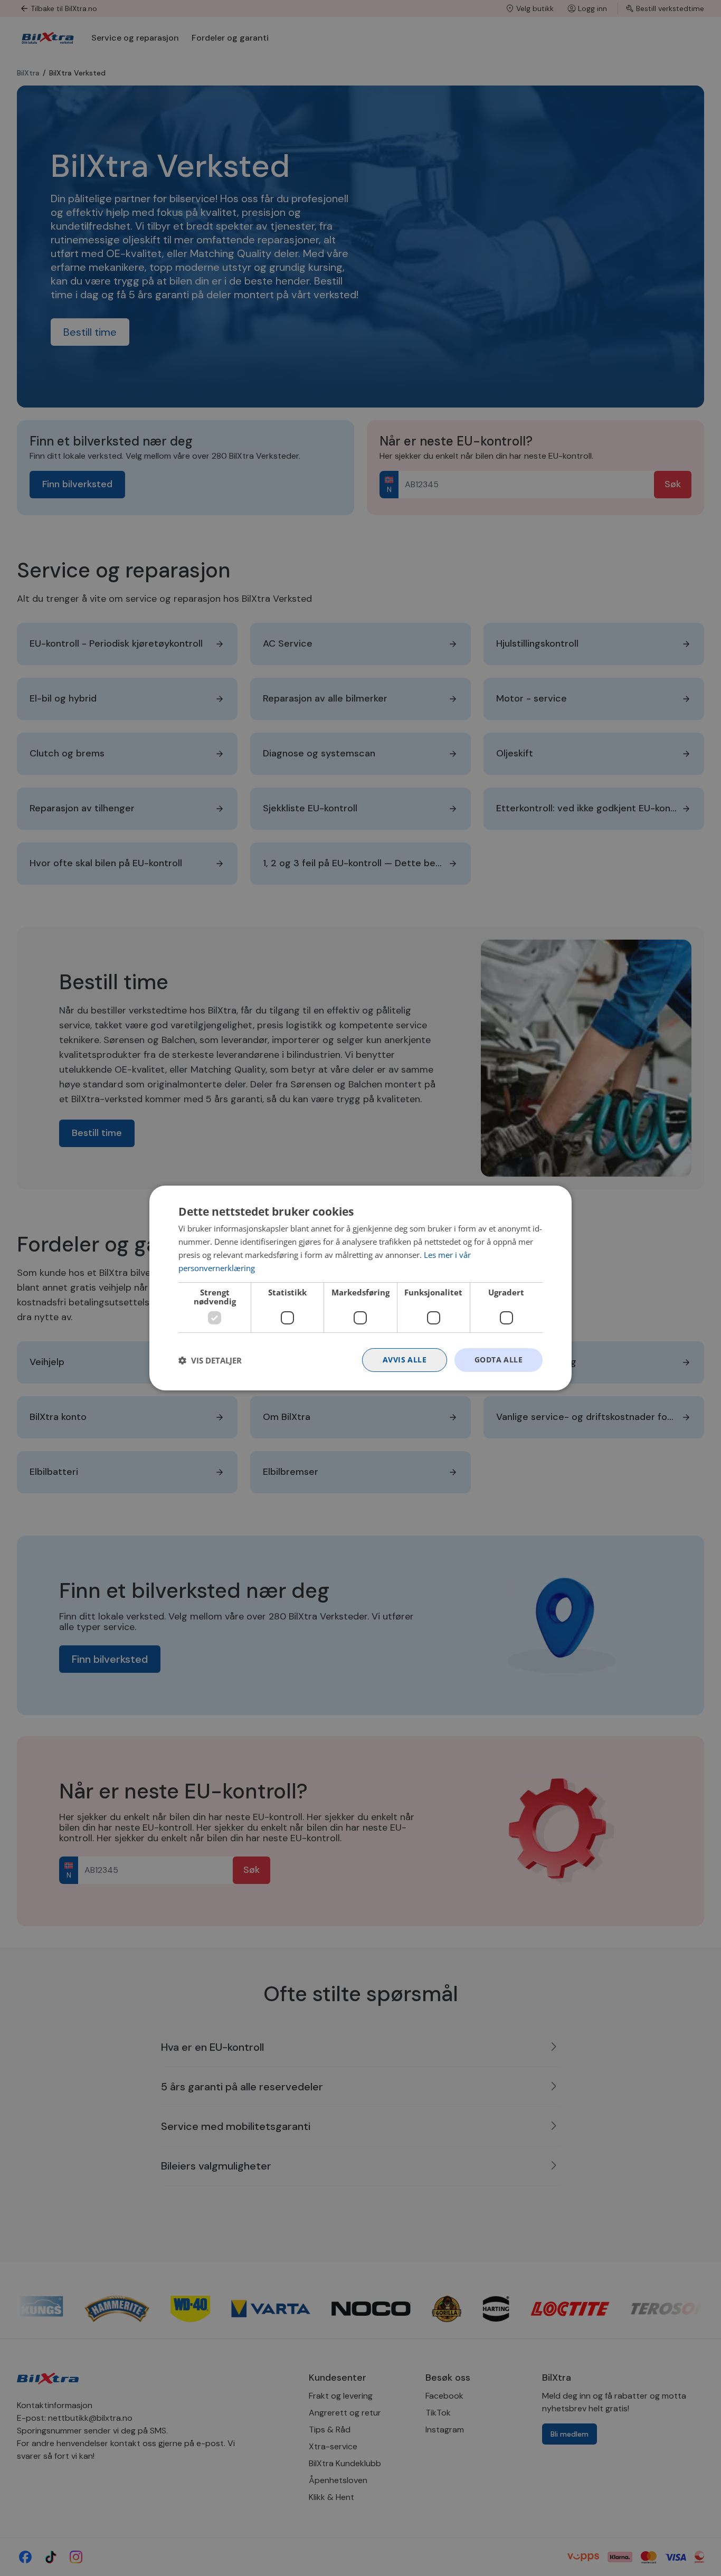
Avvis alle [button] (405, 1360)
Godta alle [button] (499, 1360)
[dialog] (360, 1288)
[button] (210, 1360)
